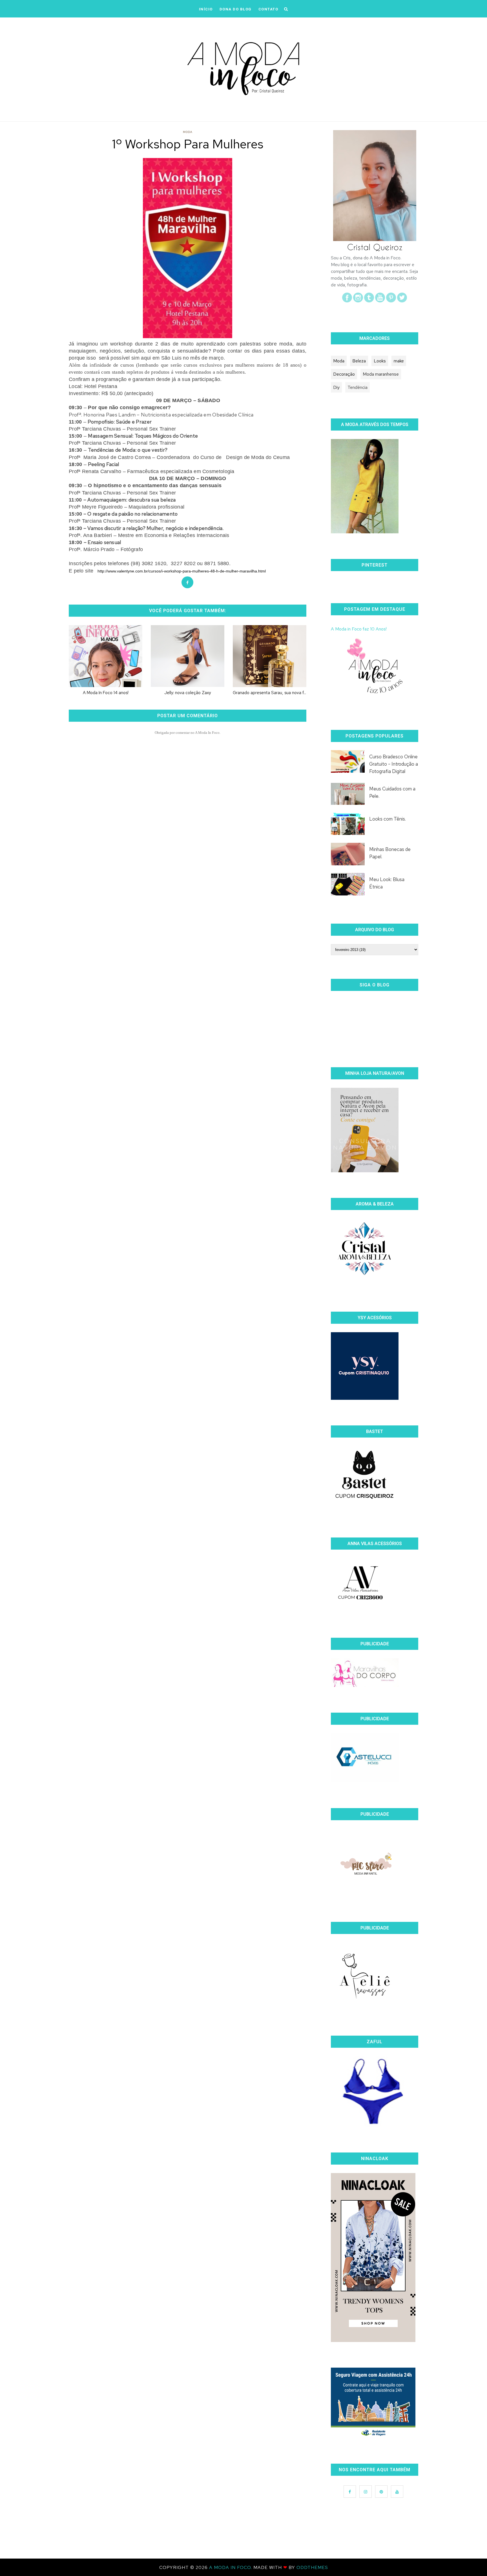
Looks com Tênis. (388, 819)
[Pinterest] (391, 301)
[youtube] (380, 301)
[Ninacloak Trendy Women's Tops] (373, 2340)
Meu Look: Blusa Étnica (387, 883)
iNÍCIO (206, 9)
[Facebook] (347, 301)
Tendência (357, 387)
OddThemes (312, 2567)
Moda (188, 132)
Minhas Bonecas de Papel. (390, 853)
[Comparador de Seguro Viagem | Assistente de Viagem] (373, 2436)
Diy (336, 387)
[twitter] (402, 301)
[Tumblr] (369, 301)
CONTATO (268, 9)
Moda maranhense (381, 374)
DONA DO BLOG (236, 9)
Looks (380, 361)
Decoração (344, 374)
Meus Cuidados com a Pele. (392, 792)
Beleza (359, 361)
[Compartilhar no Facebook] (187, 582)
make (399, 361)
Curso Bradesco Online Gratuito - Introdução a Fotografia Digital (394, 764)
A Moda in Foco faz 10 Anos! (359, 629)
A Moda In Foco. (231, 2567)
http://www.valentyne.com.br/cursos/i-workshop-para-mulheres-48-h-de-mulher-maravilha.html (182, 571)
